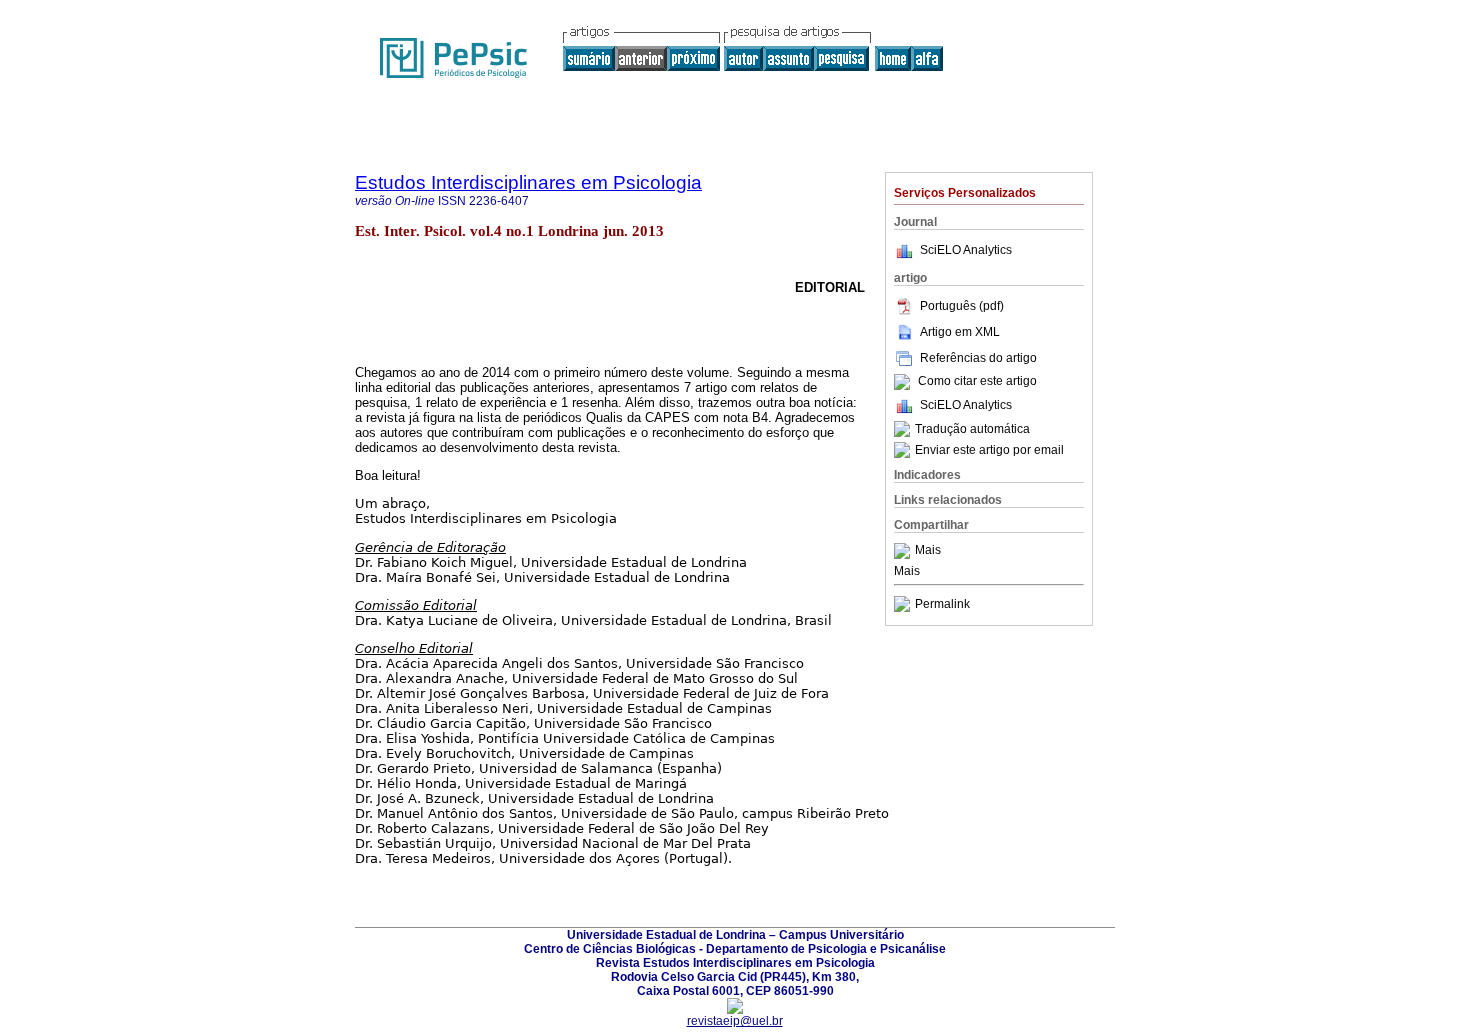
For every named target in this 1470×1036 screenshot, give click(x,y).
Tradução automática (972, 429)
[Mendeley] (904, 551)
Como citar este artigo (977, 382)
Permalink (942, 604)
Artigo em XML (960, 332)
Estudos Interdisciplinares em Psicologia (528, 182)
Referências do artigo (978, 358)
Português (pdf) (962, 306)
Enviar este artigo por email (989, 450)
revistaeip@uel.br (735, 1021)
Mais (928, 551)
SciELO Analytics (966, 250)
